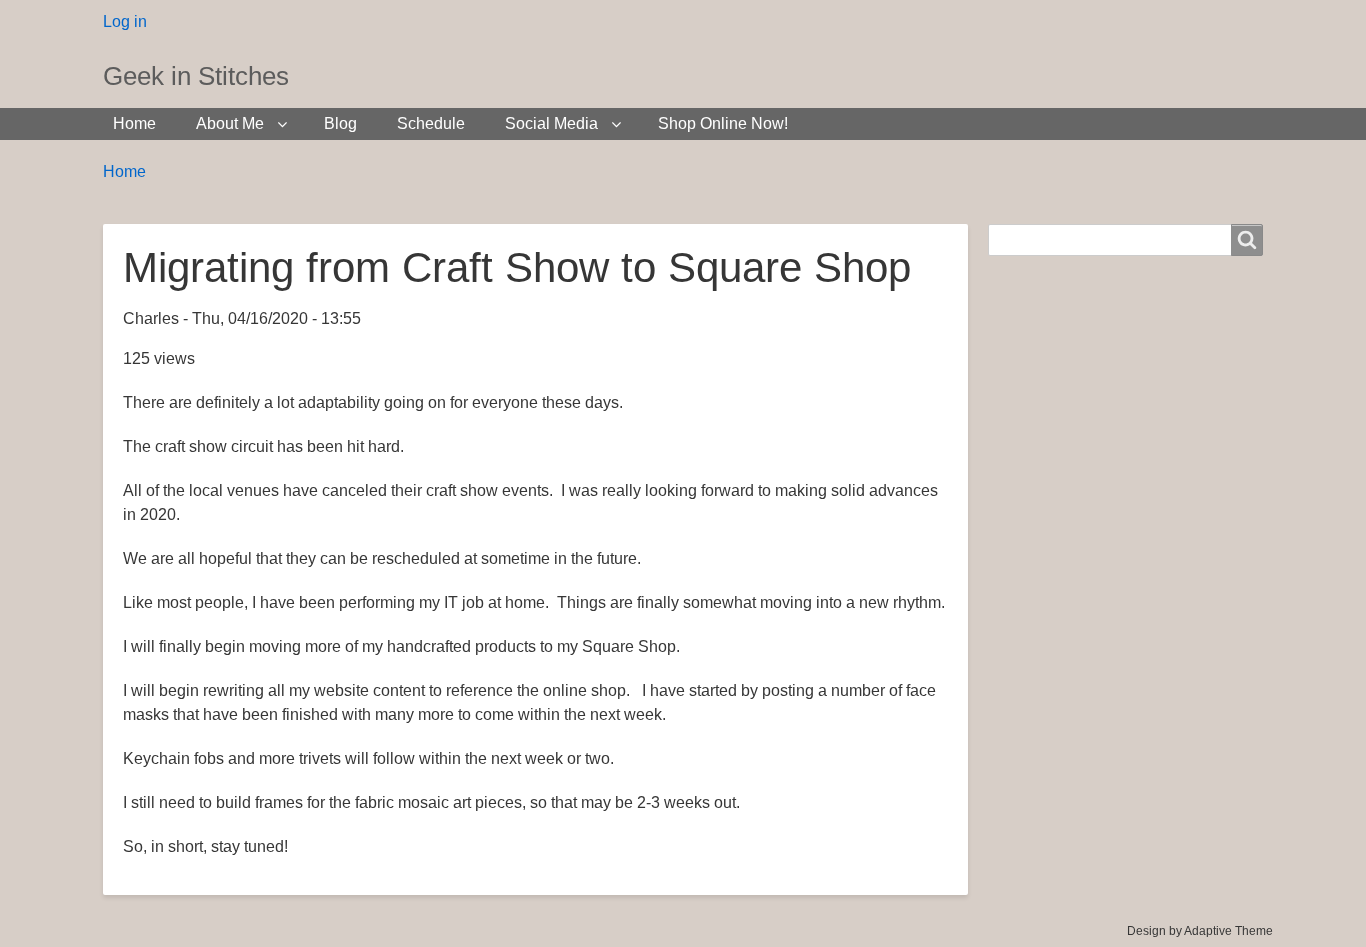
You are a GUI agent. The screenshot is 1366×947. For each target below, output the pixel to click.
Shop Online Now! (723, 123)
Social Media (551, 123)
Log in (125, 21)
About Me (230, 123)
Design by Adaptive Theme (1200, 931)
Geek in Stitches (196, 76)
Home (134, 123)
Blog (340, 123)
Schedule (431, 123)
